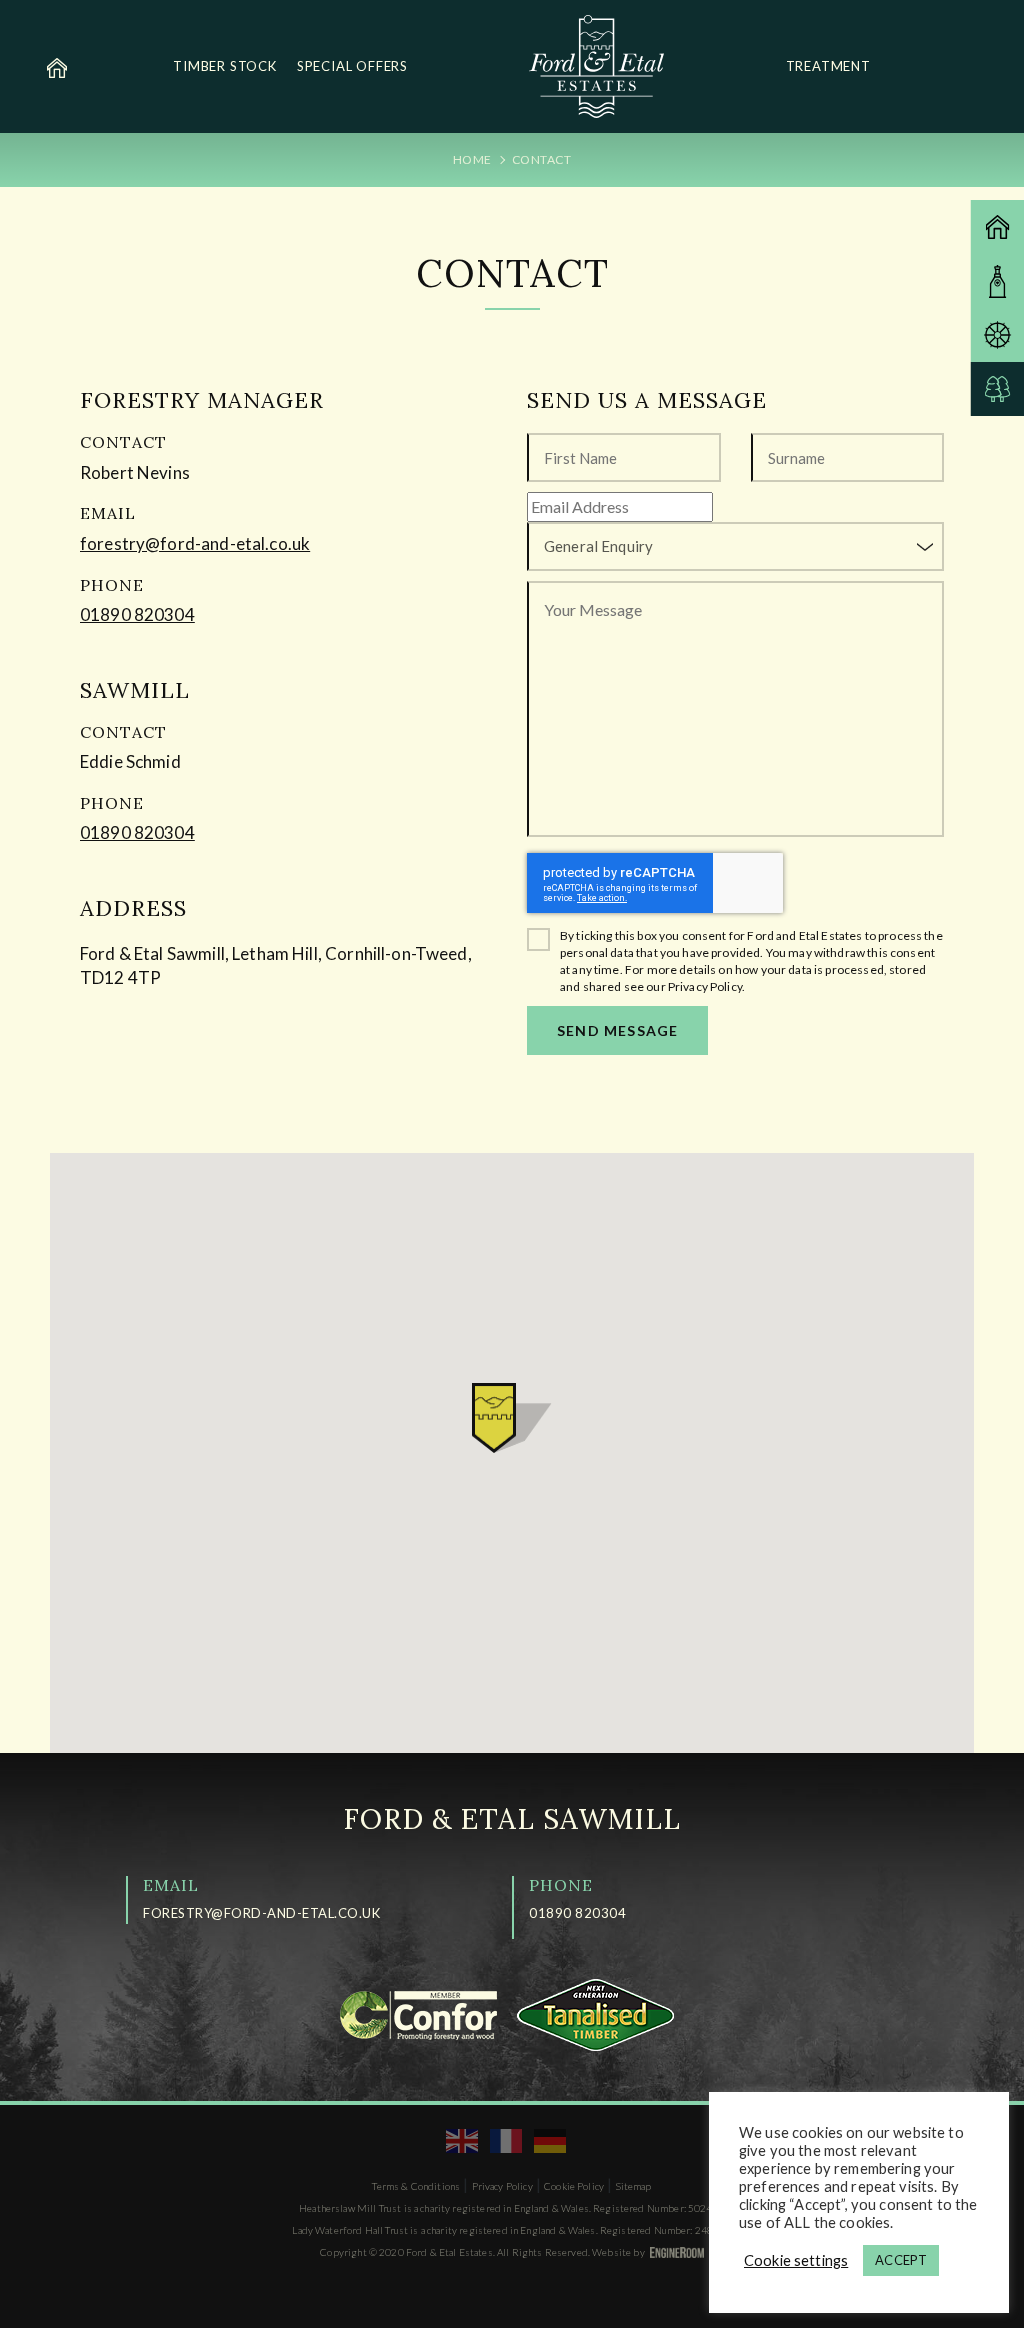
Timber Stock (225, 66)
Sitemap (634, 2186)
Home (472, 159)
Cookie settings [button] (796, 2260)
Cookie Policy (574, 2186)
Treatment (828, 66)
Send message (617, 1030)
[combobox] (735, 546)
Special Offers (352, 66)
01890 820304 (137, 614)
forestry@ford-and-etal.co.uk (195, 543)
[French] (507, 2140)
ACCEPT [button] (901, 2260)
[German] (551, 2140)
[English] (463, 2140)
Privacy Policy (502, 2186)
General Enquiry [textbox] (598, 546)
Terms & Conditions (416, 2186)
